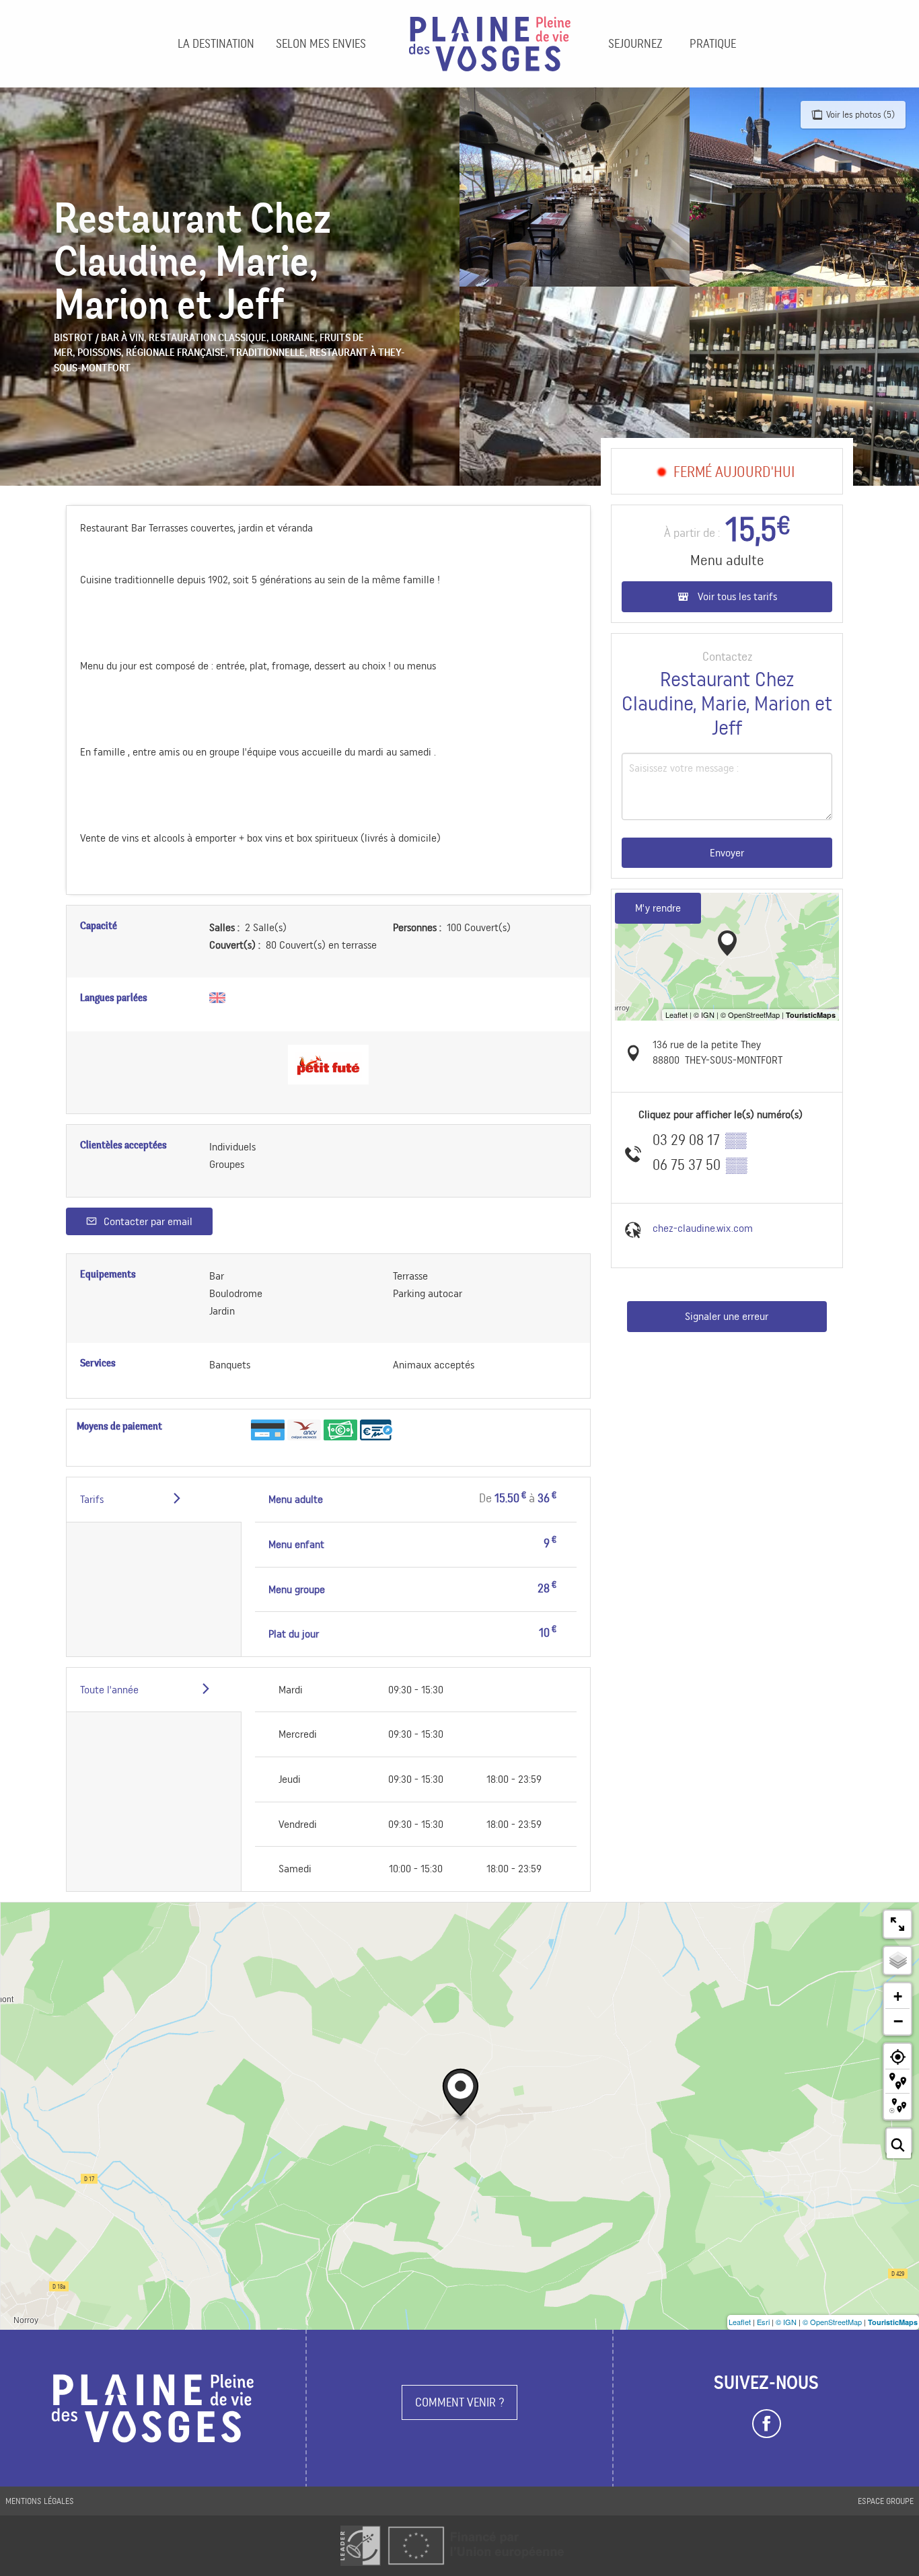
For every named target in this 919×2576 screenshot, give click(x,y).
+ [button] (898, 1996)
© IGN (786, 2322)
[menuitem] (216, 44)
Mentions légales (40, 2501)
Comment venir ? (460, 2402)
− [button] (898, 2021)
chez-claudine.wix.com (703, 1228)
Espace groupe (886, 2501)
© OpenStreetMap (832, 2322)
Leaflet (740, 2322)
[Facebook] (767, 2424)
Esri (763, 2322)
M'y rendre (658, 908)
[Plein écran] (897, 1924)
